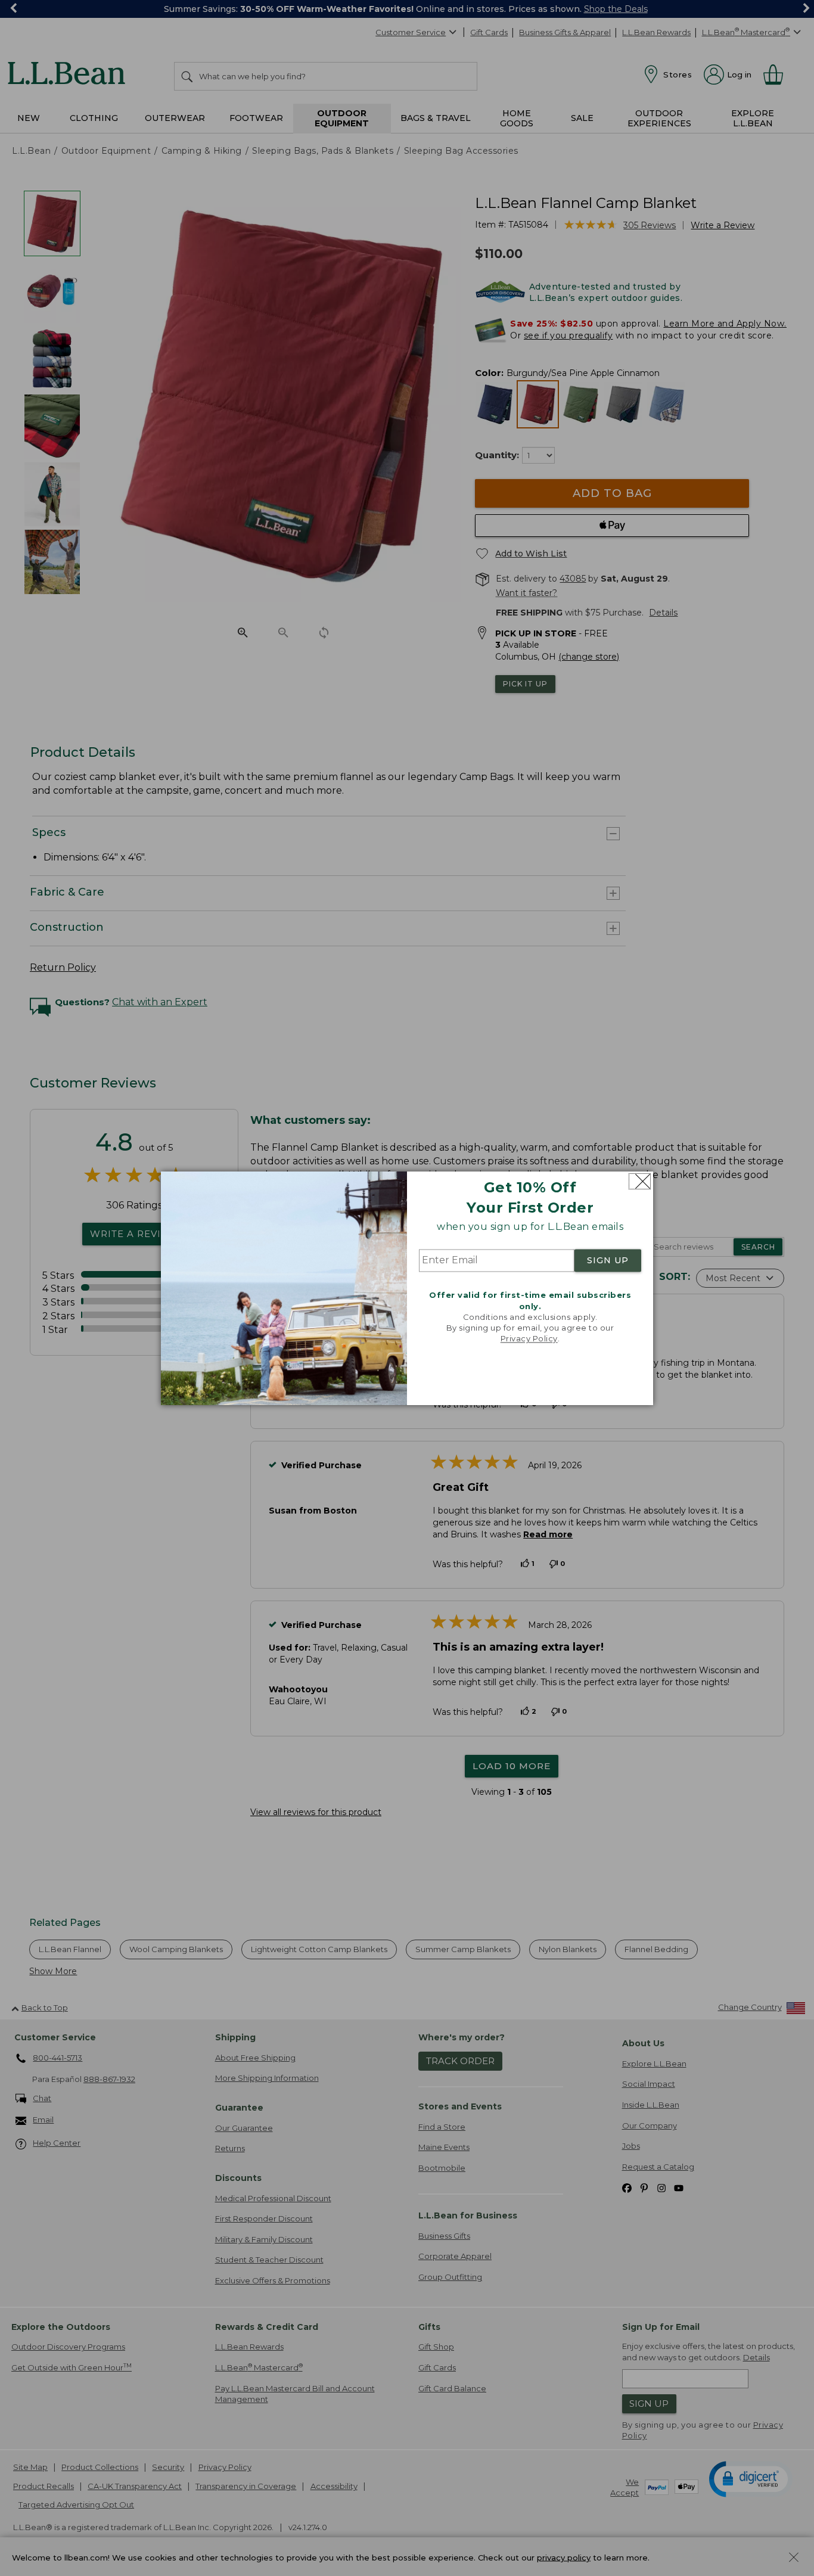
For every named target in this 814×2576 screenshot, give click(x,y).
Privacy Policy (529, 1339)
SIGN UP (608, 1261)
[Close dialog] (640, 1181)
